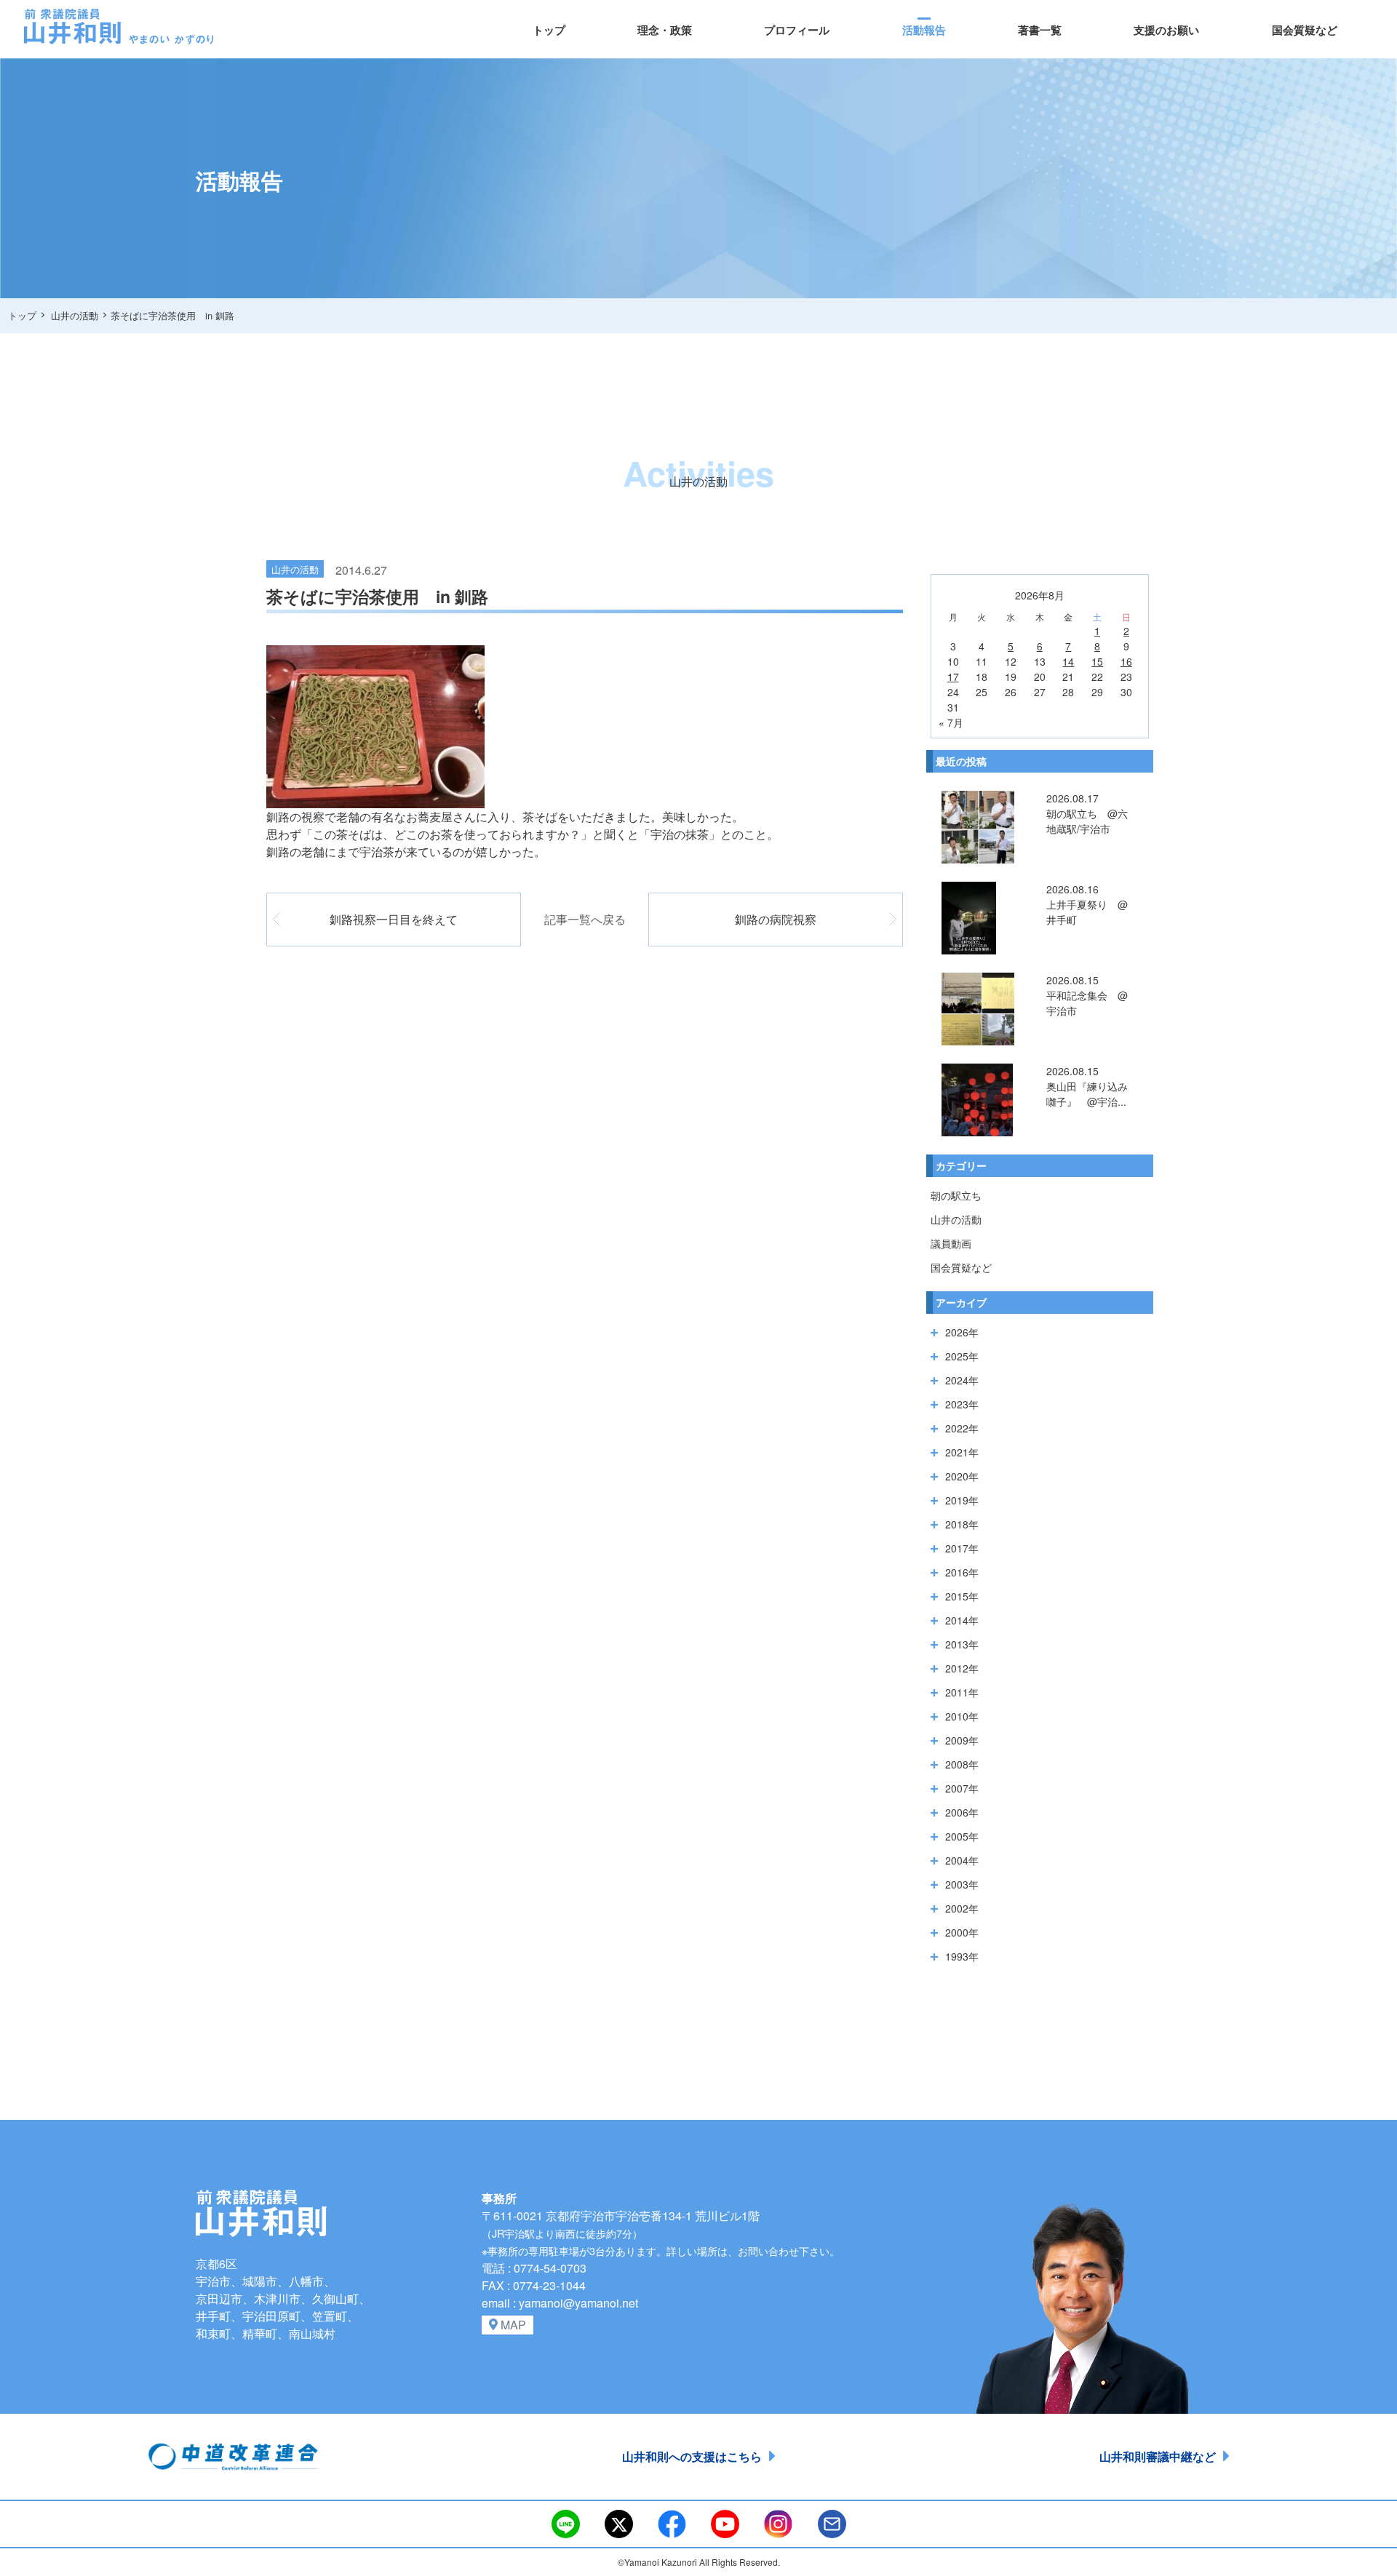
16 (1126, 661)
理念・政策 (665, 30)
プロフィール (797, 30)
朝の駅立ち (956, 1195)
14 (1068, 661)
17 (953, 677)
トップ (549, 30)
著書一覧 (1040, 30)
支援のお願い (1166, 30)
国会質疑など (1305, 30)
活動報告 (924, 30)
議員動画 (951, 1243)
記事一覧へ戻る (585, 919)
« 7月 (951, 722)
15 (1097, 661)
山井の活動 (956, 1219)
